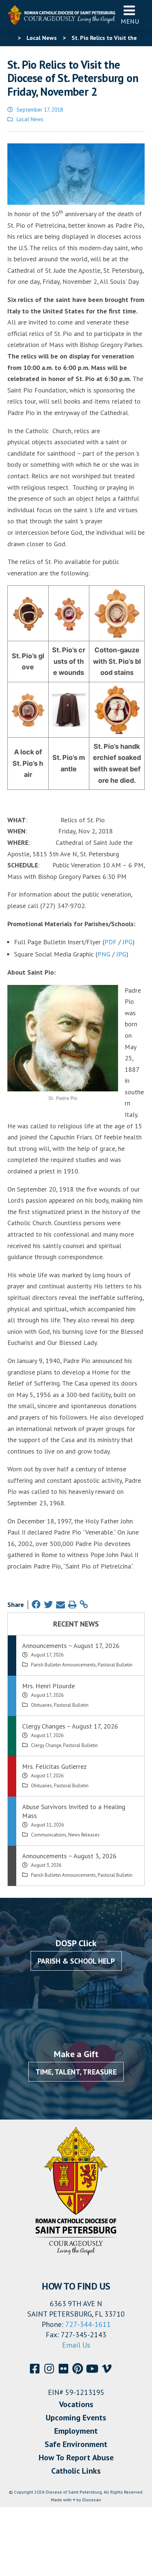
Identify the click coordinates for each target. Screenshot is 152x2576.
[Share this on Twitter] (48, 1605)
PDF (110, 942)
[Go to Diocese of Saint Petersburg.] (10, 38)
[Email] (61, 1605)
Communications (49, 1835)
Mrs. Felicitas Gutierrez (54, 1766)
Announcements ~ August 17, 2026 (71, 1646)
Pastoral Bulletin (115, 1665)
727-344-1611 (88, 2324)
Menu (130, 21)
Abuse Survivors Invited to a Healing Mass (74, 1811)
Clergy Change (46, 1745)
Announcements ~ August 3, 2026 (69, 1856)
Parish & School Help (76, 1961)
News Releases (84, 1835)
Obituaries (42, 1705)
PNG (104, 954)
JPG (127, 942)
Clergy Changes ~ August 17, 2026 (70, 1726)
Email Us (76, 2345)
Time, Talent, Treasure (76, 2072)
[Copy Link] (84, 1605)
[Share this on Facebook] (36, 1605)
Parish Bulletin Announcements (63, 1665)
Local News (30, 119)
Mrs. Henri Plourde (49, 1686)
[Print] (72, 1605)
